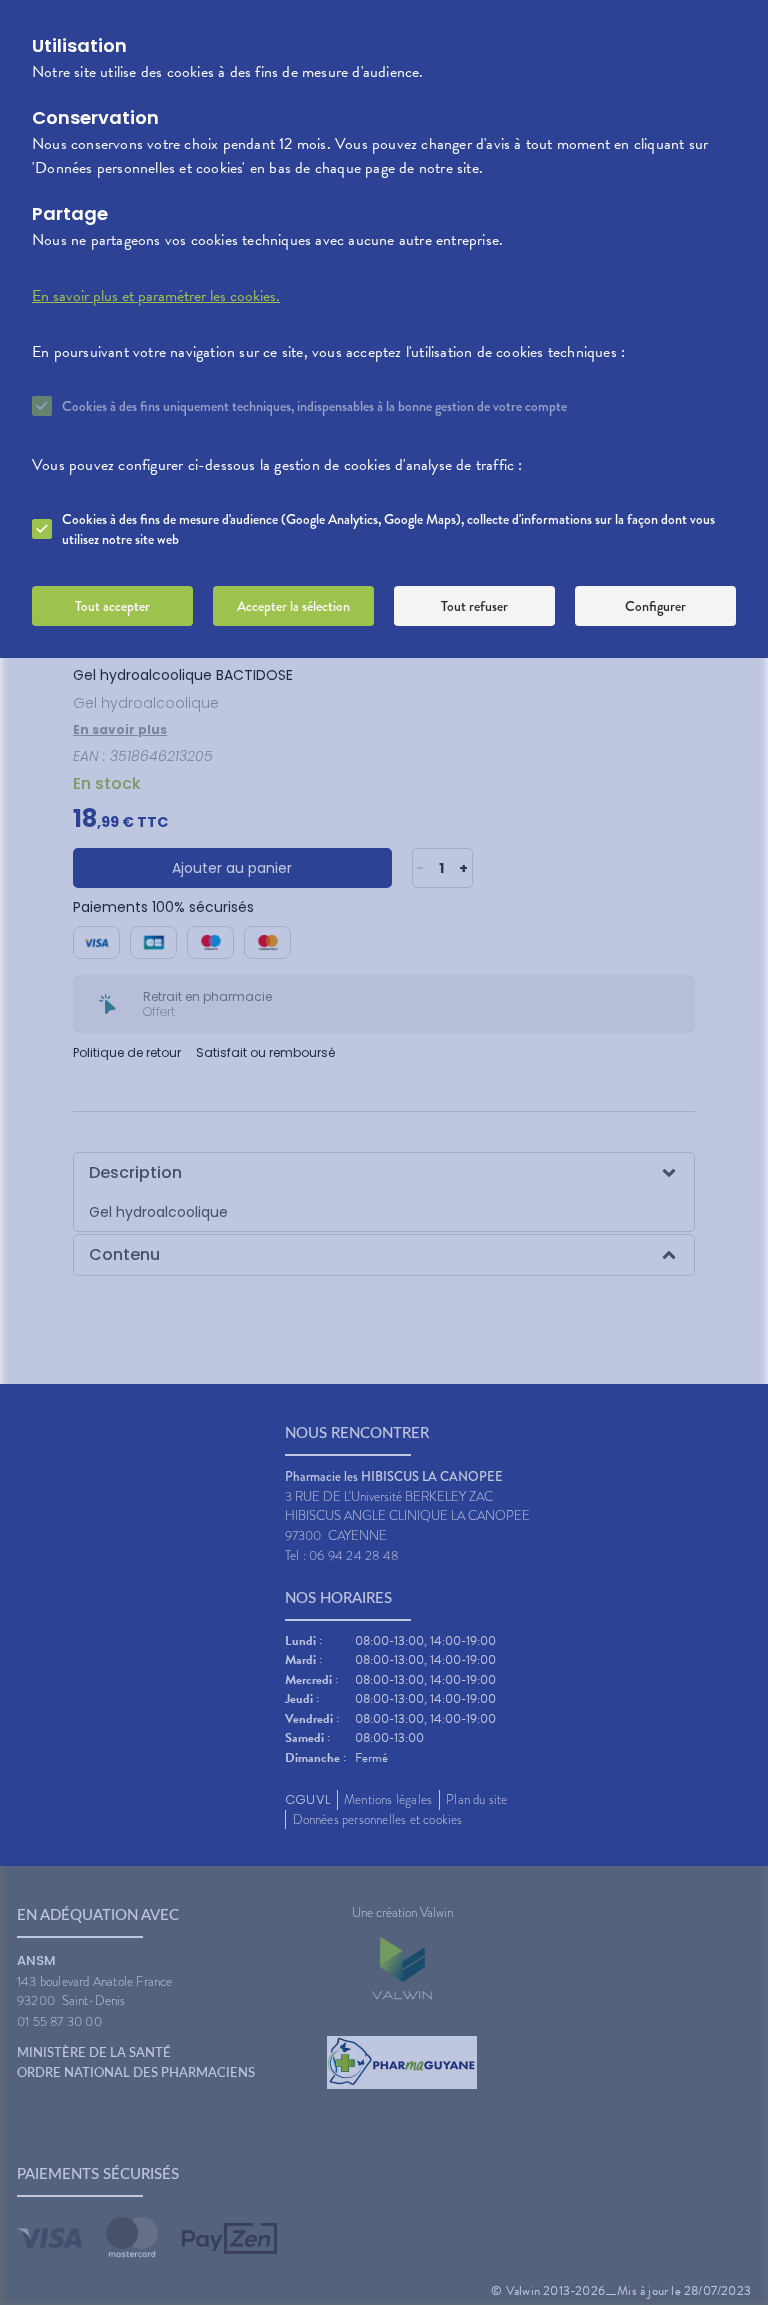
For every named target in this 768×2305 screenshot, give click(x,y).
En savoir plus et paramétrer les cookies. (156, 296)
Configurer (655, 606)
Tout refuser (474, 606)
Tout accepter (112, 606)
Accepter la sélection (293, 606)
